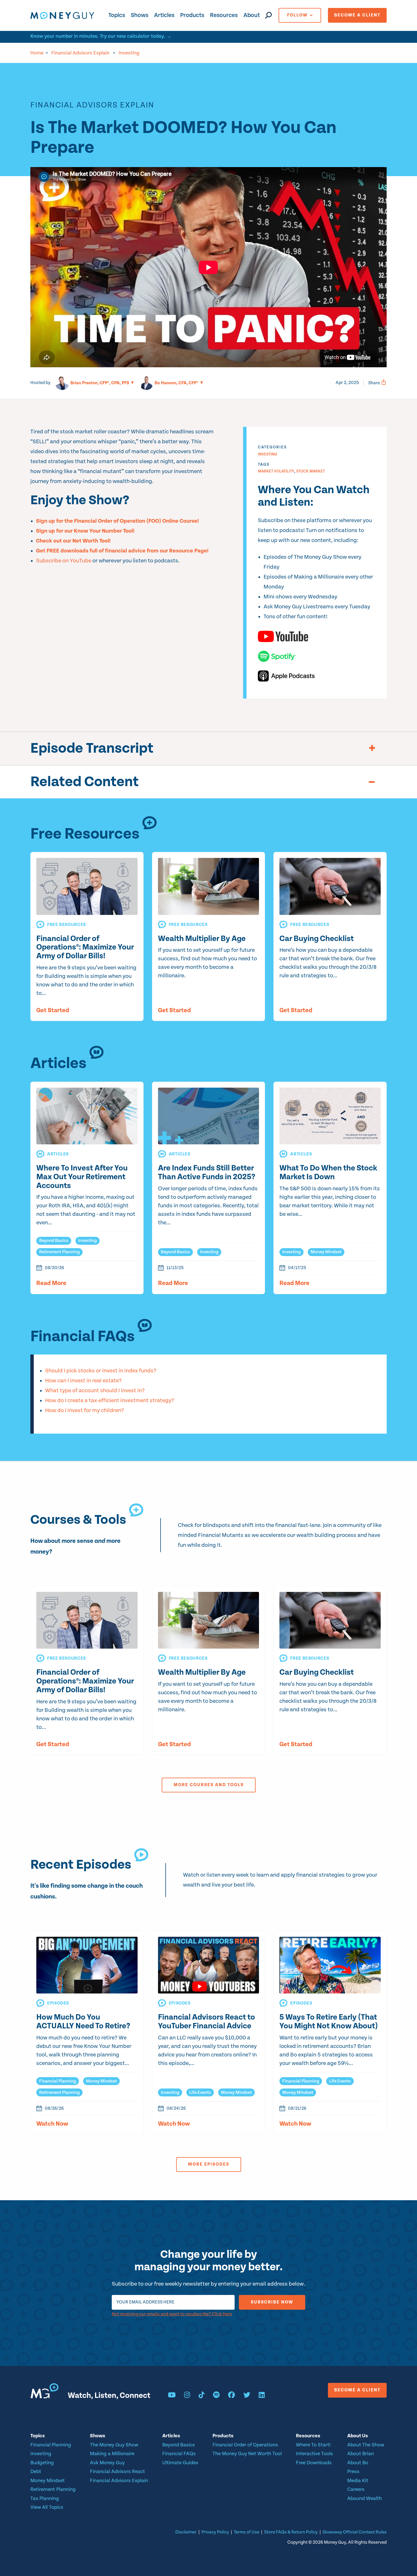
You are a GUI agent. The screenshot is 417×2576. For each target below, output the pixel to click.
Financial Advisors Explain (80, 53)
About (252, 15)
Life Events (200, 2093)
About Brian (361, 2454)
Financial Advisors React (117, 2471)
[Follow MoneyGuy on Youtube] (172, 2396)
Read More (51, 1283)
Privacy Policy (215, 2532)
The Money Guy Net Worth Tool (247, 2454)
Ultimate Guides (180, 2463)
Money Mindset (326, 1252)
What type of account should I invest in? (95, 1391)
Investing (129, 53)
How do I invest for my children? (85, 1411)
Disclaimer (186, 2532)
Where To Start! (313, 2445)
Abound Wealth (365, 2498)
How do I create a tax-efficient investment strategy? (110, 1401)
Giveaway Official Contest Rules (355, 2532)
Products (192, 15)
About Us (358, 2436)
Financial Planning (58, 2081)
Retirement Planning (59, 1252)
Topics (117, 15)
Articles (164, 15)
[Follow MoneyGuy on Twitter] (247, 2396)
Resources (224, 15)
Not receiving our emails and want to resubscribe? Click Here (172, 2314)
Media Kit (358, 2481)
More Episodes (209, 2164)
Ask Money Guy (107, 2463)
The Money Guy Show (114, 2445)
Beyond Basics (54, 1241)
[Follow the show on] (317, 636)
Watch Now (52, 2124)
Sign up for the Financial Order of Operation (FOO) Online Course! (117, 521)
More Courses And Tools (209, 1785)
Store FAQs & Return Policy (291, 2532)
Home (37, 53)
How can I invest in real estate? (83, 1381)
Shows (140, 15)
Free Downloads (314, 2463)
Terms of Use (247, 2532)
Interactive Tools (314, 2454)
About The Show (366, 2445)
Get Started (53, 1010)
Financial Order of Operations (245, 2445)
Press (353, 2471)
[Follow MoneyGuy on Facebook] (231, 2396)
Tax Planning (45, 2498)
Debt (36, 2471)
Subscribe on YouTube (64, 561)
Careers (356, 2489)
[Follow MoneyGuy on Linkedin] (262, 2396)
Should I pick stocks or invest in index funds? (101, 1371)
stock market (310, 471)
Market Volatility (276, 471)
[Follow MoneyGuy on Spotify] (216, 2396)
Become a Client (357, 15)
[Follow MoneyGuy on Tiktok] (202, 2396)
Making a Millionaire (112, 2454)
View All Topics (47, 2507)
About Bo (358, 2463)
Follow (297, 15)
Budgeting (42, 2463)
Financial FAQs (179, 2454)
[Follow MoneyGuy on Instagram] (187, 2396)
